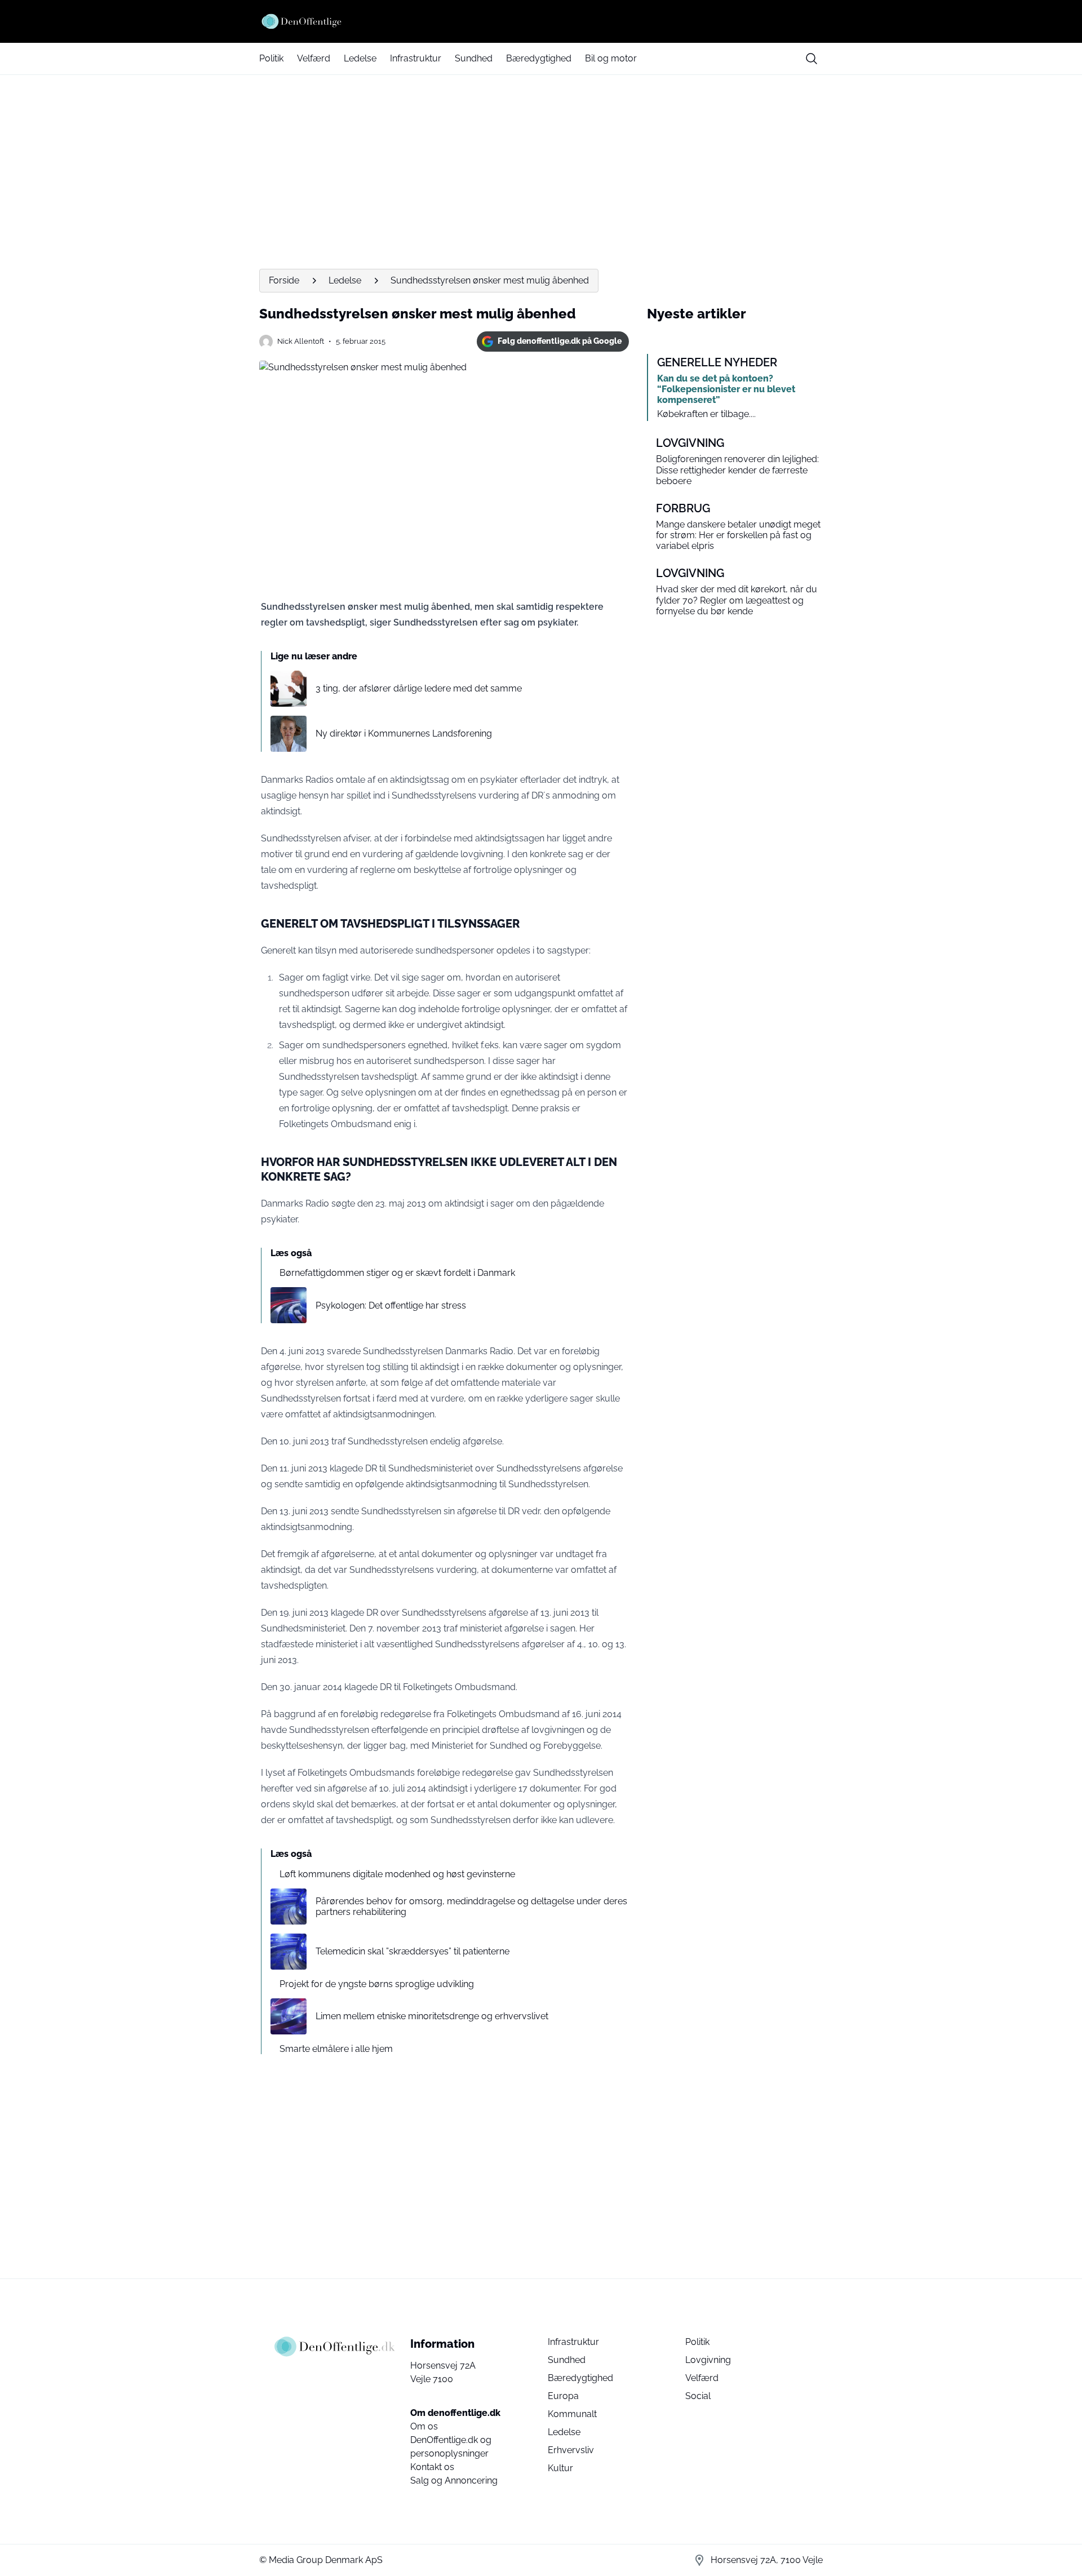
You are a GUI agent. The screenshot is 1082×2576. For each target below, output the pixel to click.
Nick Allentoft (301, 341)
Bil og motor (611, 58)
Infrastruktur (416, 58)
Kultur (560, 2468)
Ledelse (360, 58)
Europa (563, 2396)
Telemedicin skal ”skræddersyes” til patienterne (413, 1951)
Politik (271, 58)
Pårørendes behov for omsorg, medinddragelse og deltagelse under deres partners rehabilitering (471, 1906)
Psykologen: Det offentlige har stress (391, 1305)
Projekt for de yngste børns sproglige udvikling (377, 1984)
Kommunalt (572, 2414)
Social (698, 2396)
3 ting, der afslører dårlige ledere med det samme (419, 688)
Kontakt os (432, 2467)
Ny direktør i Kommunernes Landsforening (404, 733)
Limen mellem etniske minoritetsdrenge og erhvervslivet (432, 2016)
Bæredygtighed (539, 58)
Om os (424, 2426)
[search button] (812, 59)
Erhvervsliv (571, 2450)
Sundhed (474, 58)
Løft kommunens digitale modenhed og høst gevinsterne (397, 1874)
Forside (284, 280)
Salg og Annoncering (454, 2480)
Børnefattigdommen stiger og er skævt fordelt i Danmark (397, 1273)
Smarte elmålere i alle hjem (336, 2049)
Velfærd (314, 58)
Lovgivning (708, 2360)
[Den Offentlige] (541, 21)
